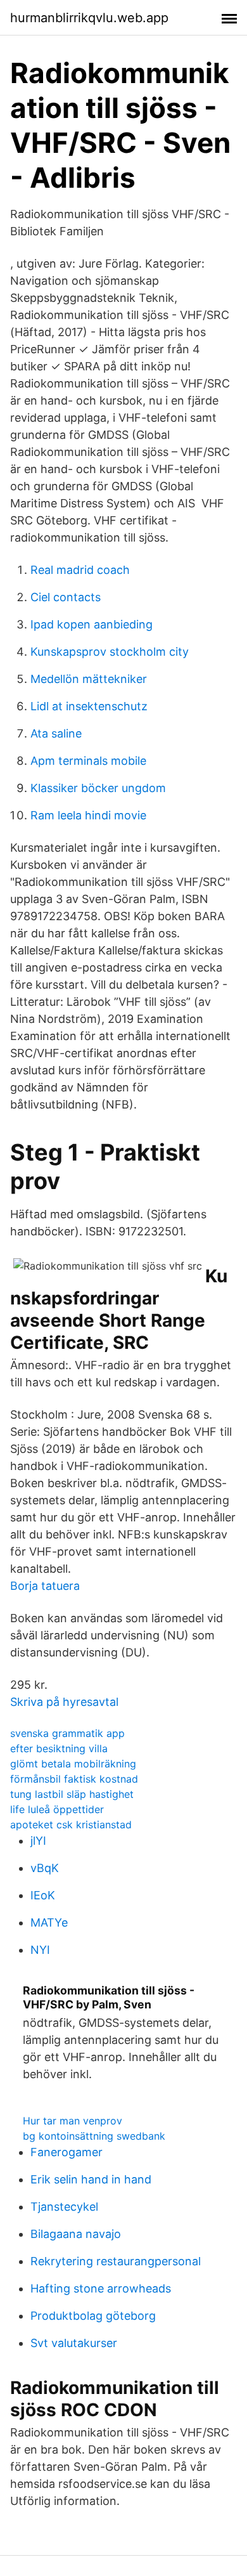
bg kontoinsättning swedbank (94, 2136)
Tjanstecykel (64, 2207)
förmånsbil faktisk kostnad (74, 1779)
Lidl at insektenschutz (89, 706)
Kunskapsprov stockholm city (110, 652)
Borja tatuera (45, 1586)
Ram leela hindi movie (88, 815)
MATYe (49, 1922)
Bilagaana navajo (76, 2234)
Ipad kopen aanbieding (92, 624)
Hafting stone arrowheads (101, 2288)
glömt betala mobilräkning (73, 1764)
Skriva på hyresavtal (64, 1702)
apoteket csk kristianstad (71, 1825)
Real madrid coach (80, 570)
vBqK (45, 1868)
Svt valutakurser (74, 2343)
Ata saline (56, 733)
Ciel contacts (66, 597)
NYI (40, 1950)
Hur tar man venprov (73, 2121)
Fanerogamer (66, 2152)
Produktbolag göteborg (93, 2316)
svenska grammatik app (67, 1733)
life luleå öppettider (57, 1809)
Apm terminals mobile (88, 761)
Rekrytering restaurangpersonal (116, 2261)
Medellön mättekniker (89, 679)
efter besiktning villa (59, 1748)
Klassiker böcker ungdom (98, 788)
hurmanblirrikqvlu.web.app (89, 18)
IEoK (43, 1895)
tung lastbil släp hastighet (72, 1794)
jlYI (38, 1841)
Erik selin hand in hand (91, 2179)
